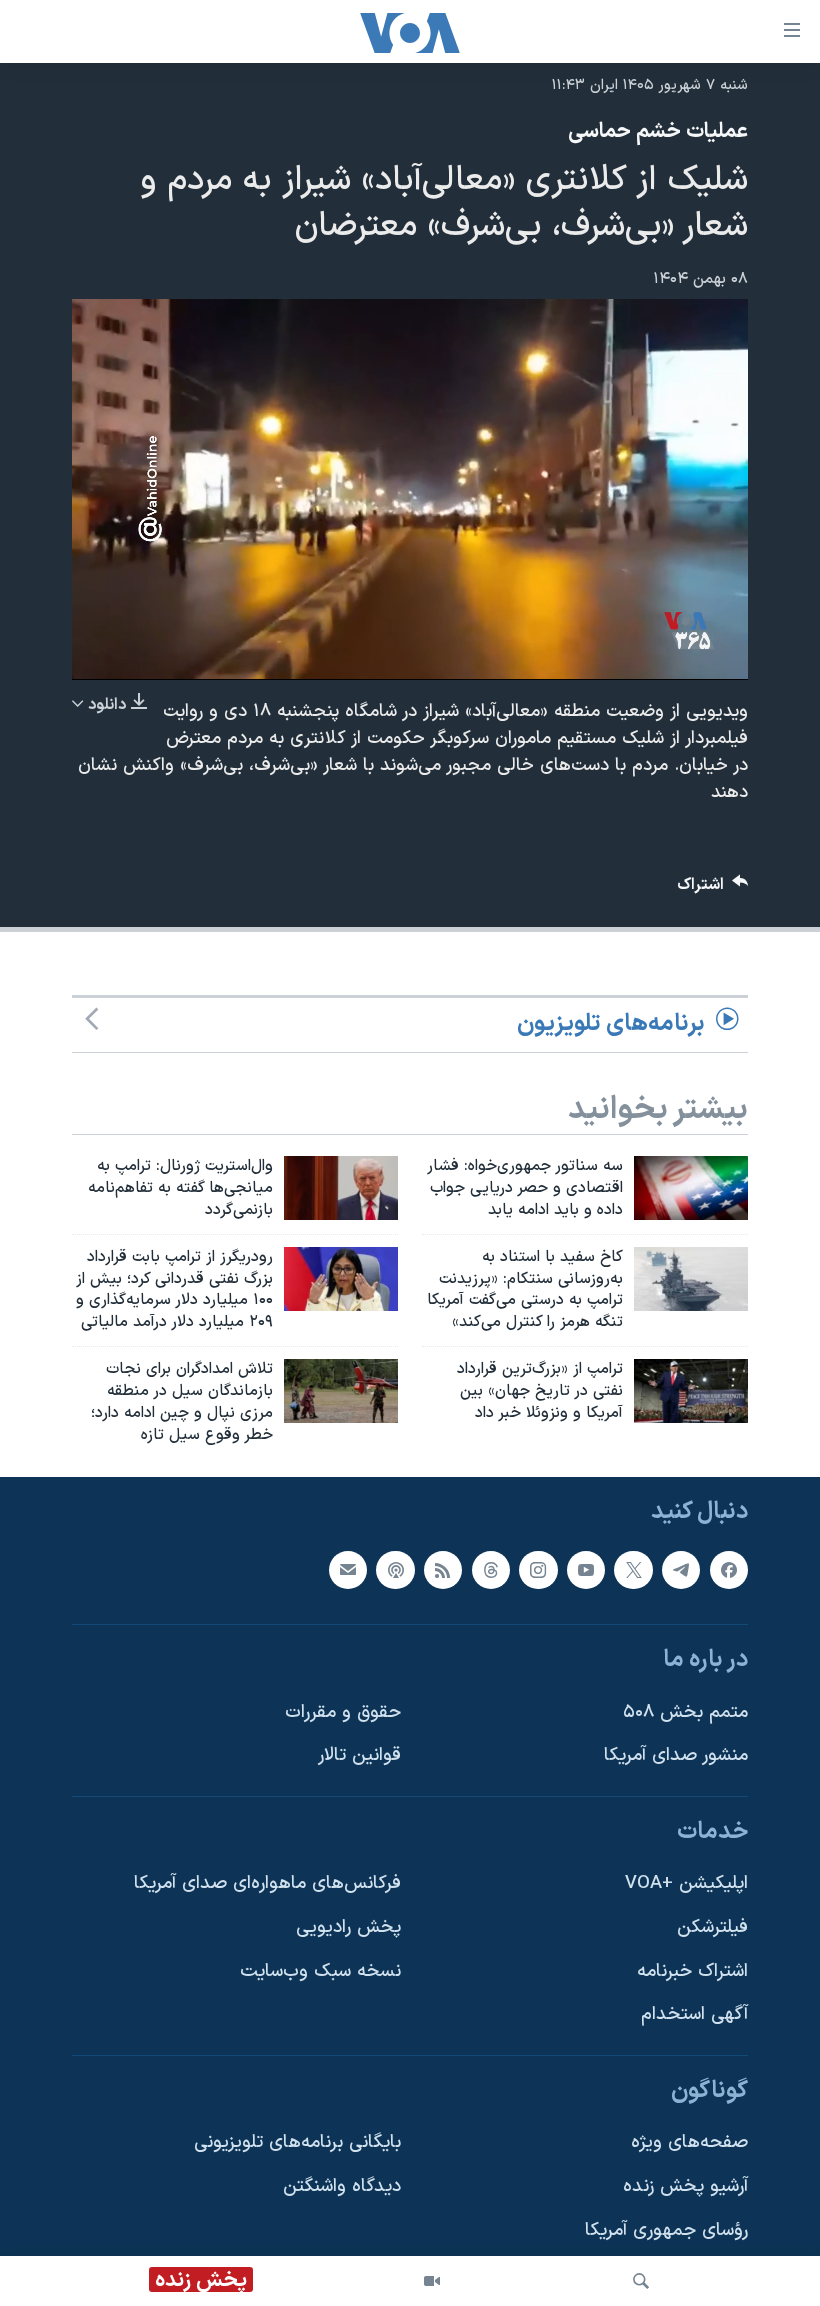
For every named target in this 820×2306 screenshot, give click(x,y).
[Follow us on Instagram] (538, 1569)
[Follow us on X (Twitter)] (633, 1569)
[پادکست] (395, 1569)
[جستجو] (641, 2281)
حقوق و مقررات (343, 1711)
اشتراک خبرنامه (692, 1970)
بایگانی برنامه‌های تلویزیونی (297, 2142)
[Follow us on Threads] (491, 1569)
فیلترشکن (712, 1927)
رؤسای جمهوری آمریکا (666, 2229)
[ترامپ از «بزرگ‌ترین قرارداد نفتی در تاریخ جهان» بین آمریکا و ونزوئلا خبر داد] (691, 1391)
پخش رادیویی (348, 1927)
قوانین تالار (359, 1755)
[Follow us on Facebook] (729, 1569)
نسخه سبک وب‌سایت (320, 1970)
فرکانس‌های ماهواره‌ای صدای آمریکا (267, 1883)
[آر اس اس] (443, 1569)
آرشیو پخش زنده (685, 2186)
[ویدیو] (432, 2281)
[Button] (713, 889)
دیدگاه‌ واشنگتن (342, 2186)
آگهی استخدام (694, 2014)
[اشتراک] (348, 1569)
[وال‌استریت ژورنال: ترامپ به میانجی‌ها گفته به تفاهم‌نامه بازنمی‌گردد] (341, 1188)
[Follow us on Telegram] (681, 1569)
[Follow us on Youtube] (586, 1569)
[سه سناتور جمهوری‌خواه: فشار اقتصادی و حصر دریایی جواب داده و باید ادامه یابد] (691, 1188)
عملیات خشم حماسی (658, 132)
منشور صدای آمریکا (676, 1755)
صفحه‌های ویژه (689, 2142)
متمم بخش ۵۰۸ (685, 1711)
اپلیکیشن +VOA (686, 1883)
